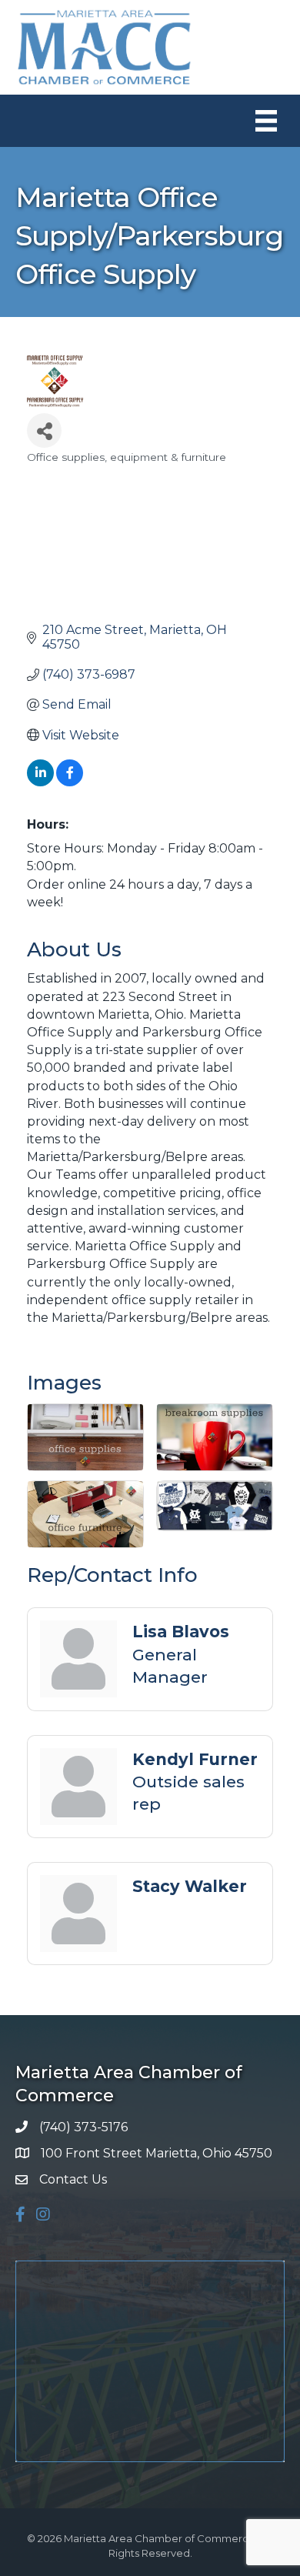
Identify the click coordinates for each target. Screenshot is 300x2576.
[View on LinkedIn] (40, 782)
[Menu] (266, 121)
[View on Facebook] (70, 782)
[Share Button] (44, 430)
